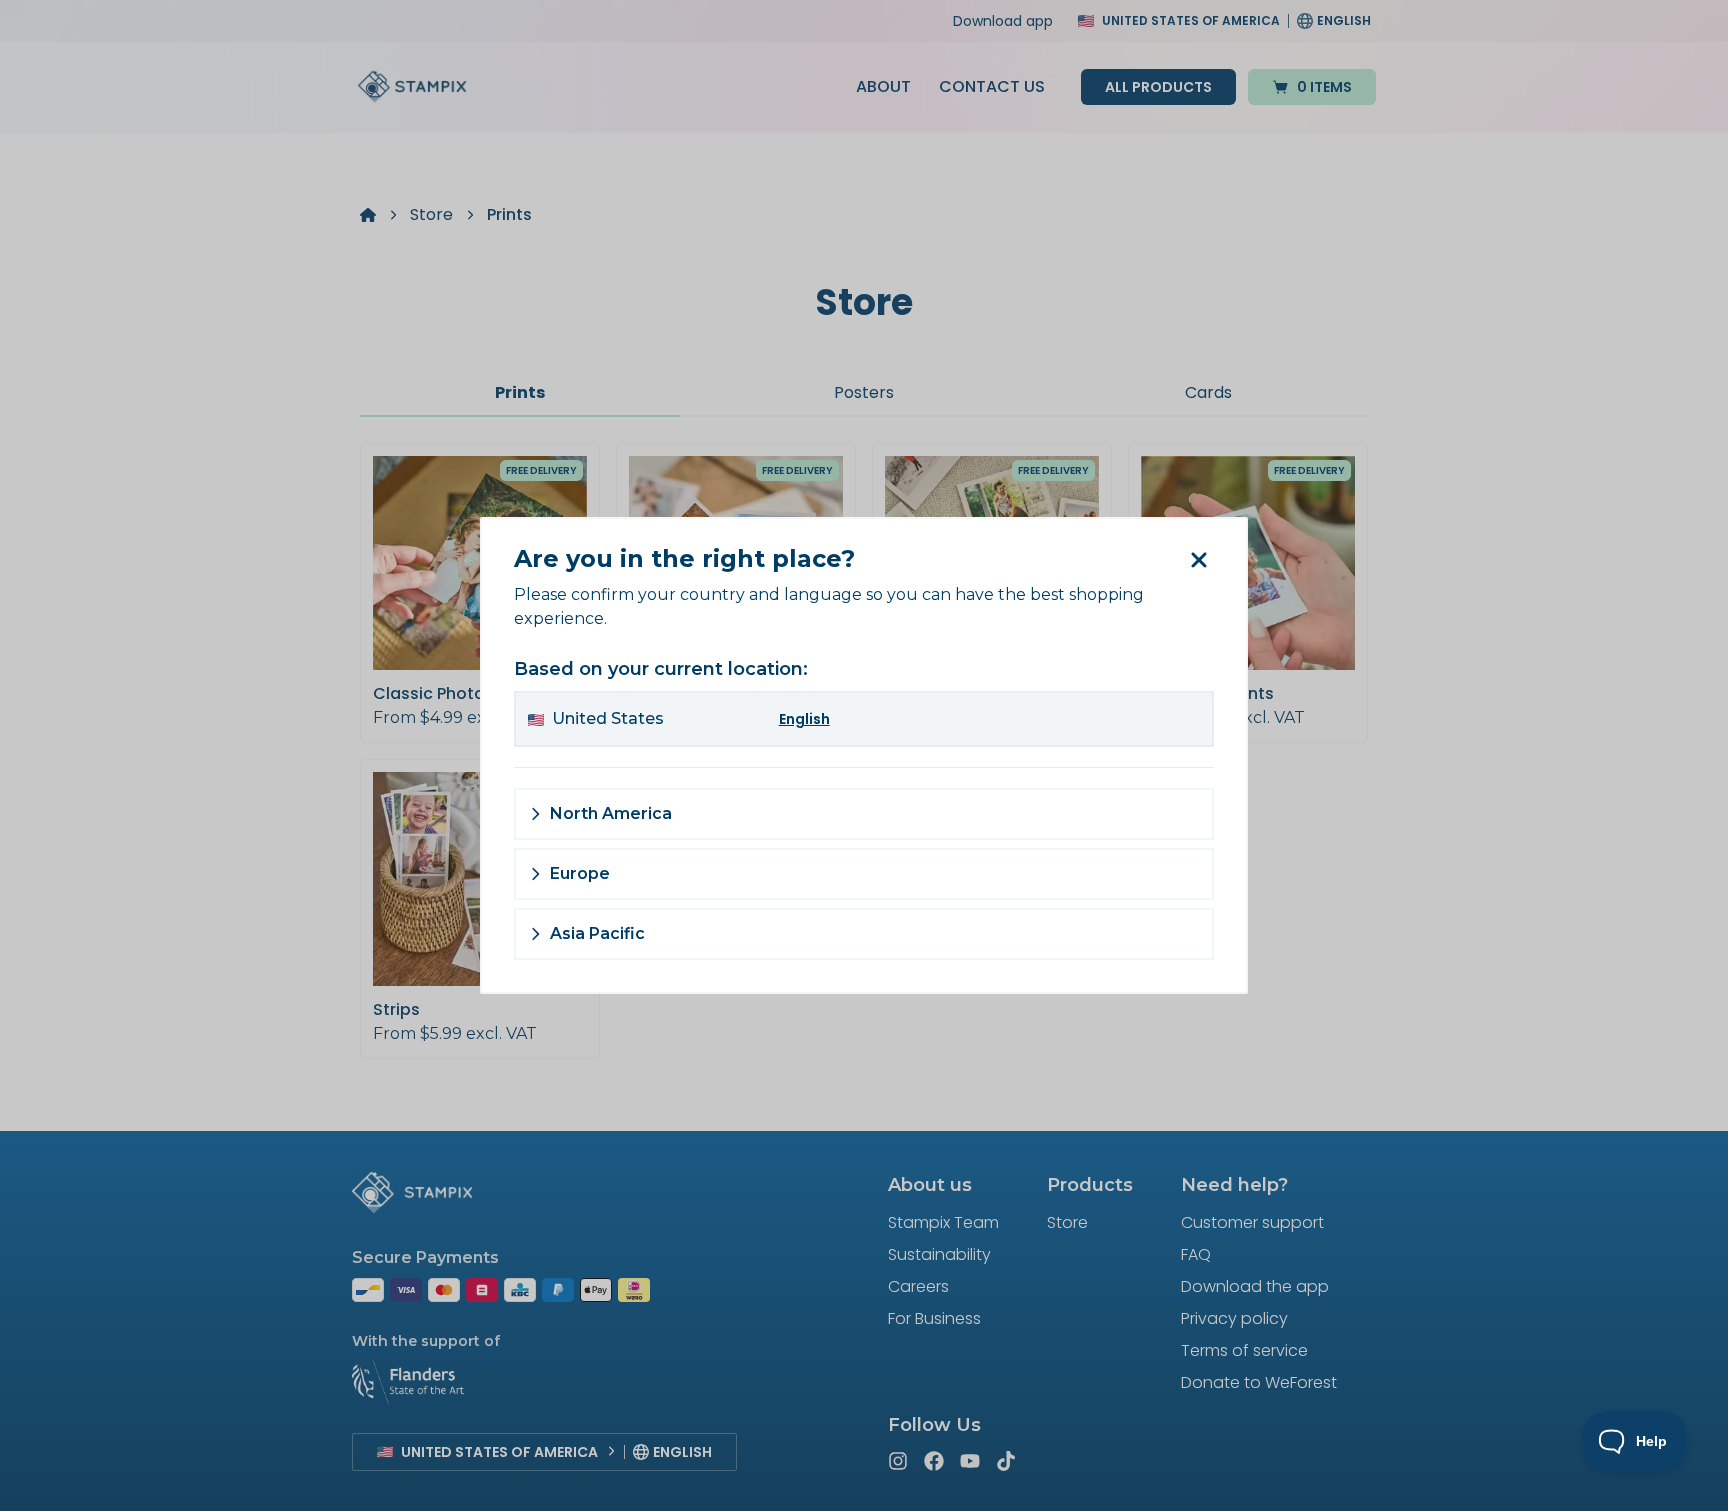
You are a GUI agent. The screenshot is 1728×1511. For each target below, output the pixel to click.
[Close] (1198, 560)
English (804, 719)
